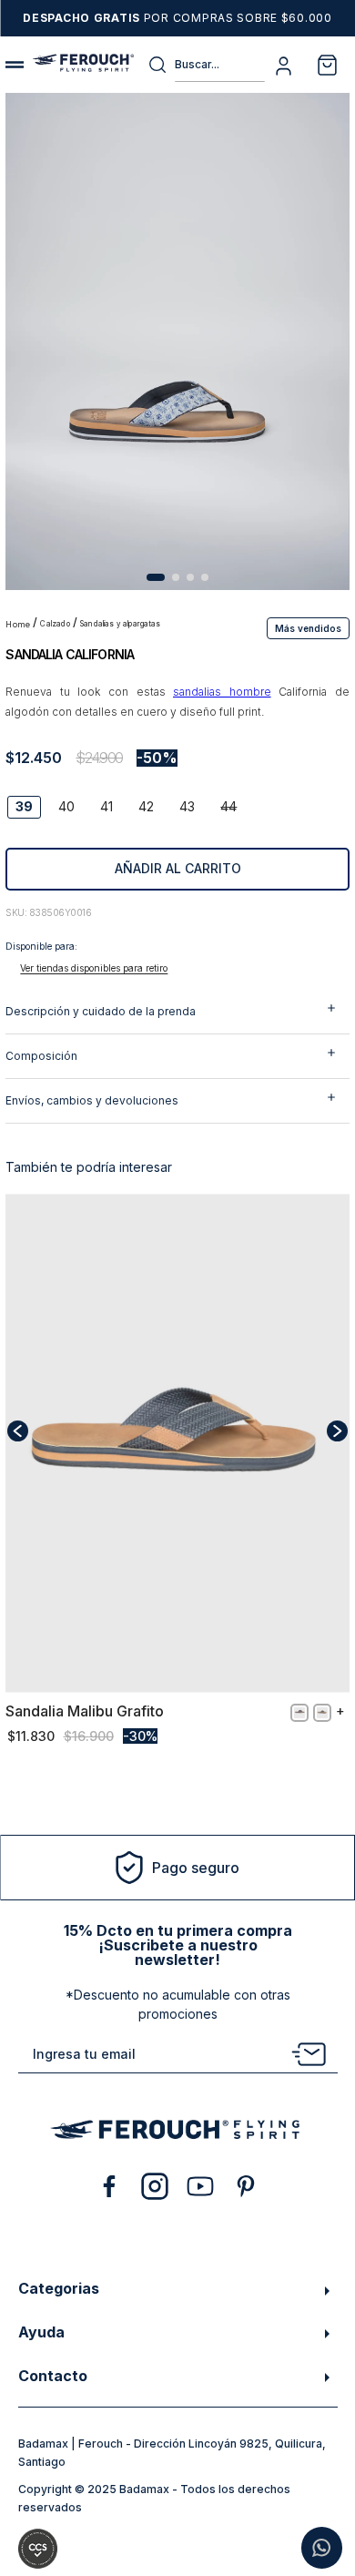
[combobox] (206, 65)
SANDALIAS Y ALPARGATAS (121, 624)
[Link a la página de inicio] (19, 625)
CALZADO (55, 624)
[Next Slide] (337, 1431)
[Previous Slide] (18, 1431)
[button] (308, 627)
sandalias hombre (222, 692)
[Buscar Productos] (161, 65)
